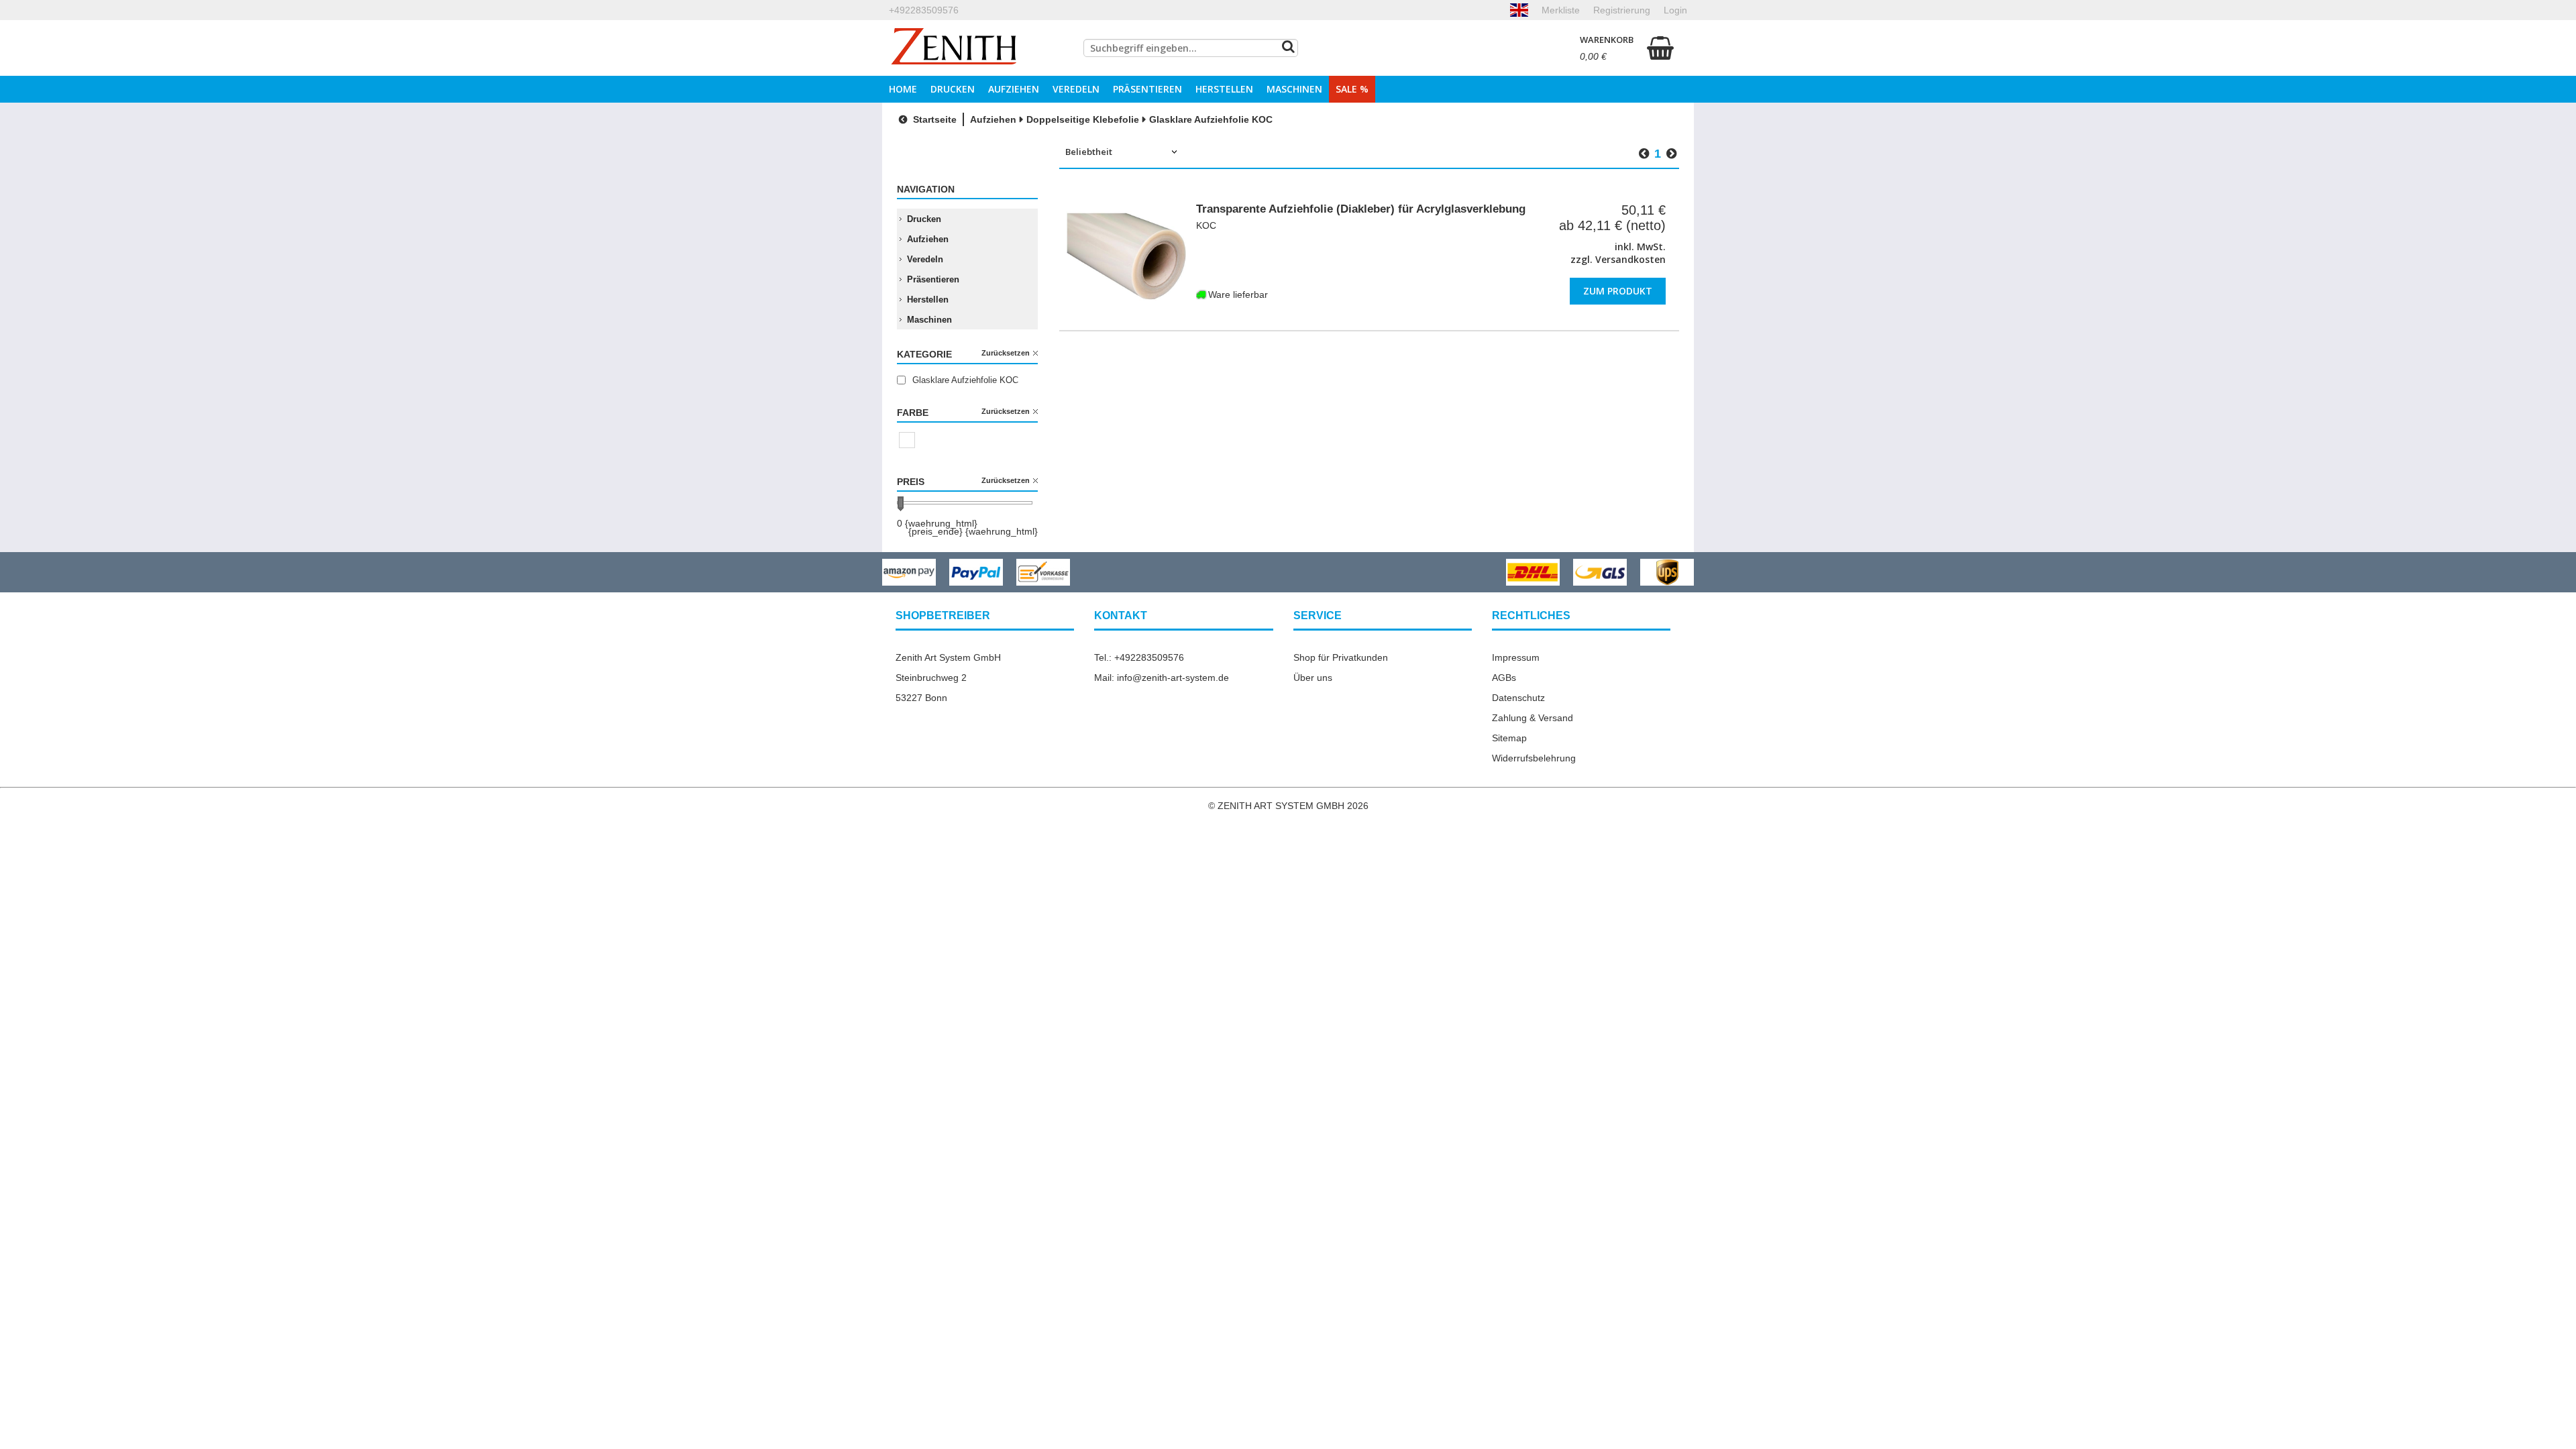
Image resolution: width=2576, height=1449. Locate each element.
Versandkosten (1630, 259)
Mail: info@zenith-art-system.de (1162, 678)
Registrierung (1622, 10)
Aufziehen (1014, 89)
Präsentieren (1147, 89)
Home (903, 89)
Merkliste (1561, 10)
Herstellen (1224, 89)
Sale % (1352, 89)
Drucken (953, 89)
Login (1675, 10)
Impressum (1516, 657)
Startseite (933, 119)
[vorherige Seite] (1644, 154)
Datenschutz (1518, 698)
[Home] (954, 48)
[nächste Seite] (1671, 154)
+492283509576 (924, 10)
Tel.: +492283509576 (1139, 657)
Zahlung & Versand (1533, 718)
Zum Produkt (1618, 291)
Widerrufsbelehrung (1534, 758)
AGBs (1504, 678)
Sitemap (1509, 738)
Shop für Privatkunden (1341, 657)
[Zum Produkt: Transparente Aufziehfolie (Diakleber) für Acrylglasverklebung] (1126, 256)
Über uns (1313, 678)
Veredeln (1076, 89)
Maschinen (1294, 89)
